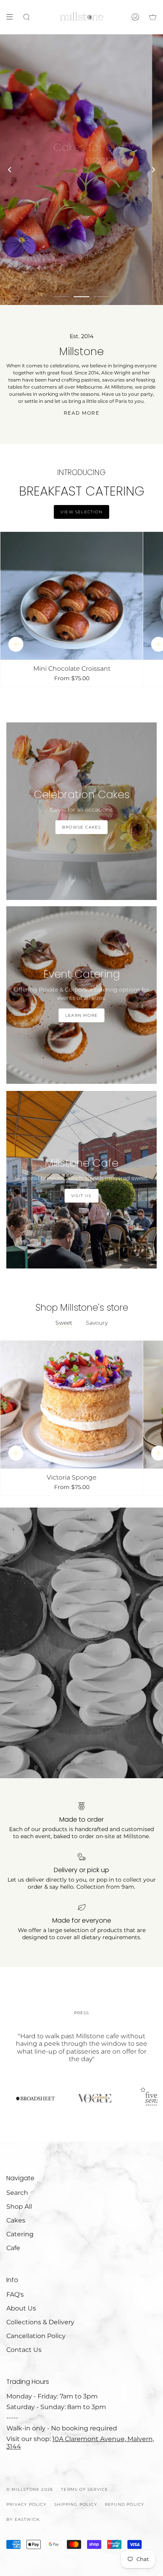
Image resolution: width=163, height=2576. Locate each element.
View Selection (81, 512)
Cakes (16, 2220)
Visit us (97, 184)
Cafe (13, 2248)
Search (17, 2193)
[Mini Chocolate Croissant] (72, 596)
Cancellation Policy (36, 2336)
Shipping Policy (76, 2504)
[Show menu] (12, 17)
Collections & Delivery (40, 2322)
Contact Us (24, 2350)
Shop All (19, 2207)
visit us (81, 1196)
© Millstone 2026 (30, 2489)
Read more (81, 413)
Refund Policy (125, 2504)
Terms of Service (84, 2489)
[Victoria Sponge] (72, 1405)
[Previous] (10, 170)
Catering (20, 2234)
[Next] (153, 170)
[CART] (153, 17)
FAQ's (15, 2294)
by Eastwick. (24, 2519)
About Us (21, 2308)
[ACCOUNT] (135, 17)
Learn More (81, 1015)
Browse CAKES (81, 827)
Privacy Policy (26, 2504)
